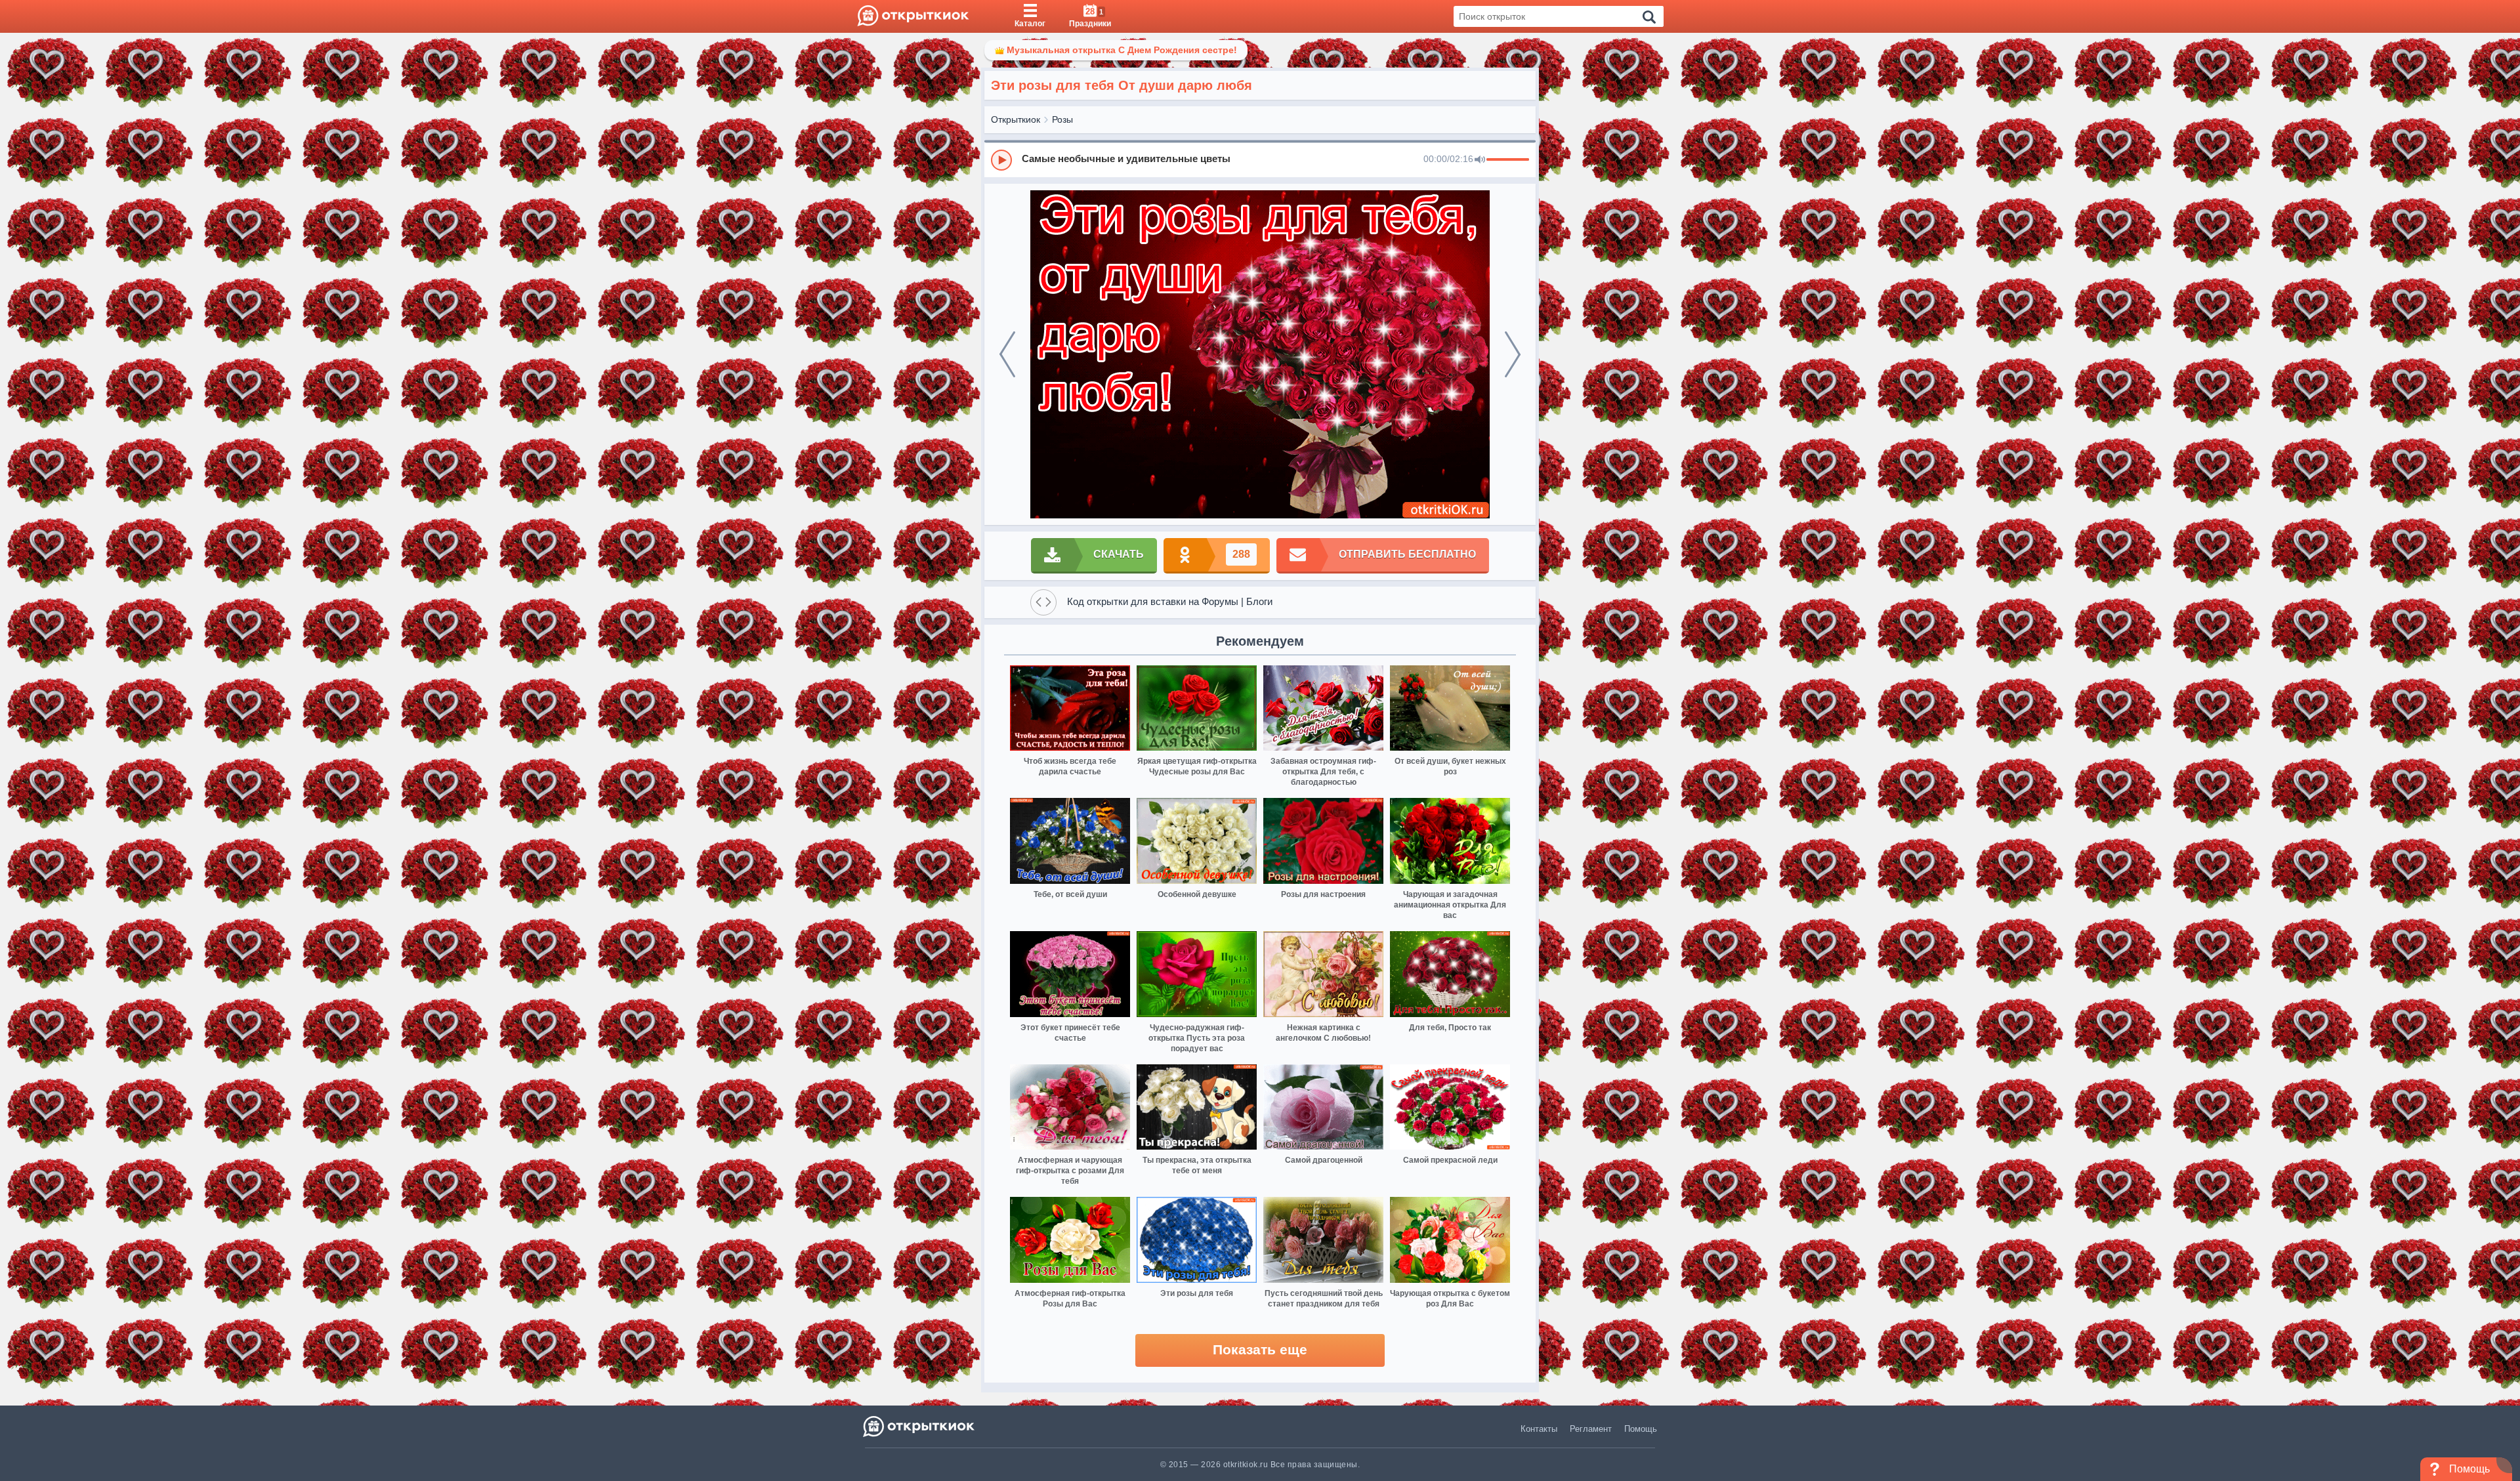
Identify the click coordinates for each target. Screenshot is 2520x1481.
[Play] (1001, 160)
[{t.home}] (920, 1426)
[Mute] (1480, 160)
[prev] (1007, 354)
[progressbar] (1508, 160)
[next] (1513, 354)
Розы (1062, 119)
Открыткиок (1016, 119)
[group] (1260, 159)
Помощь (1641, 1429)
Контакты (1539, 1429)
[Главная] (913, 16)
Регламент (1591, 1429)
